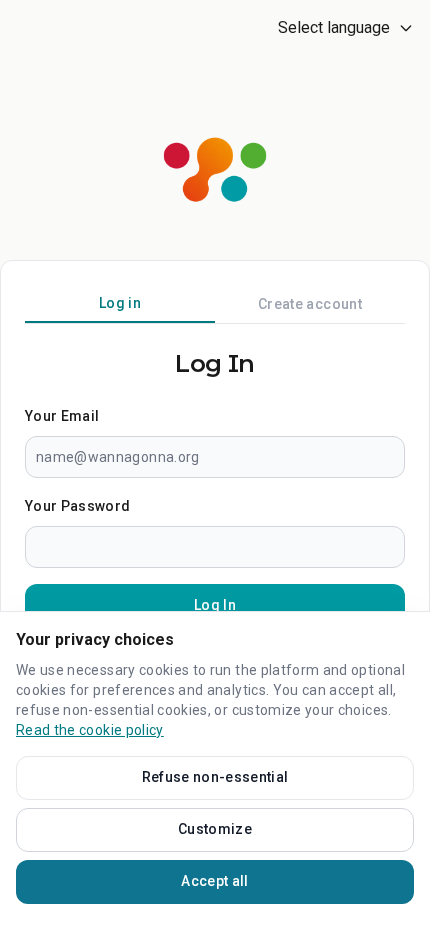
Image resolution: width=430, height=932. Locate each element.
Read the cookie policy (90, 730)
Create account (310, 304)
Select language (334, 27)
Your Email (62, 416)
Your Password (78, 506)
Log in (120, 303)
